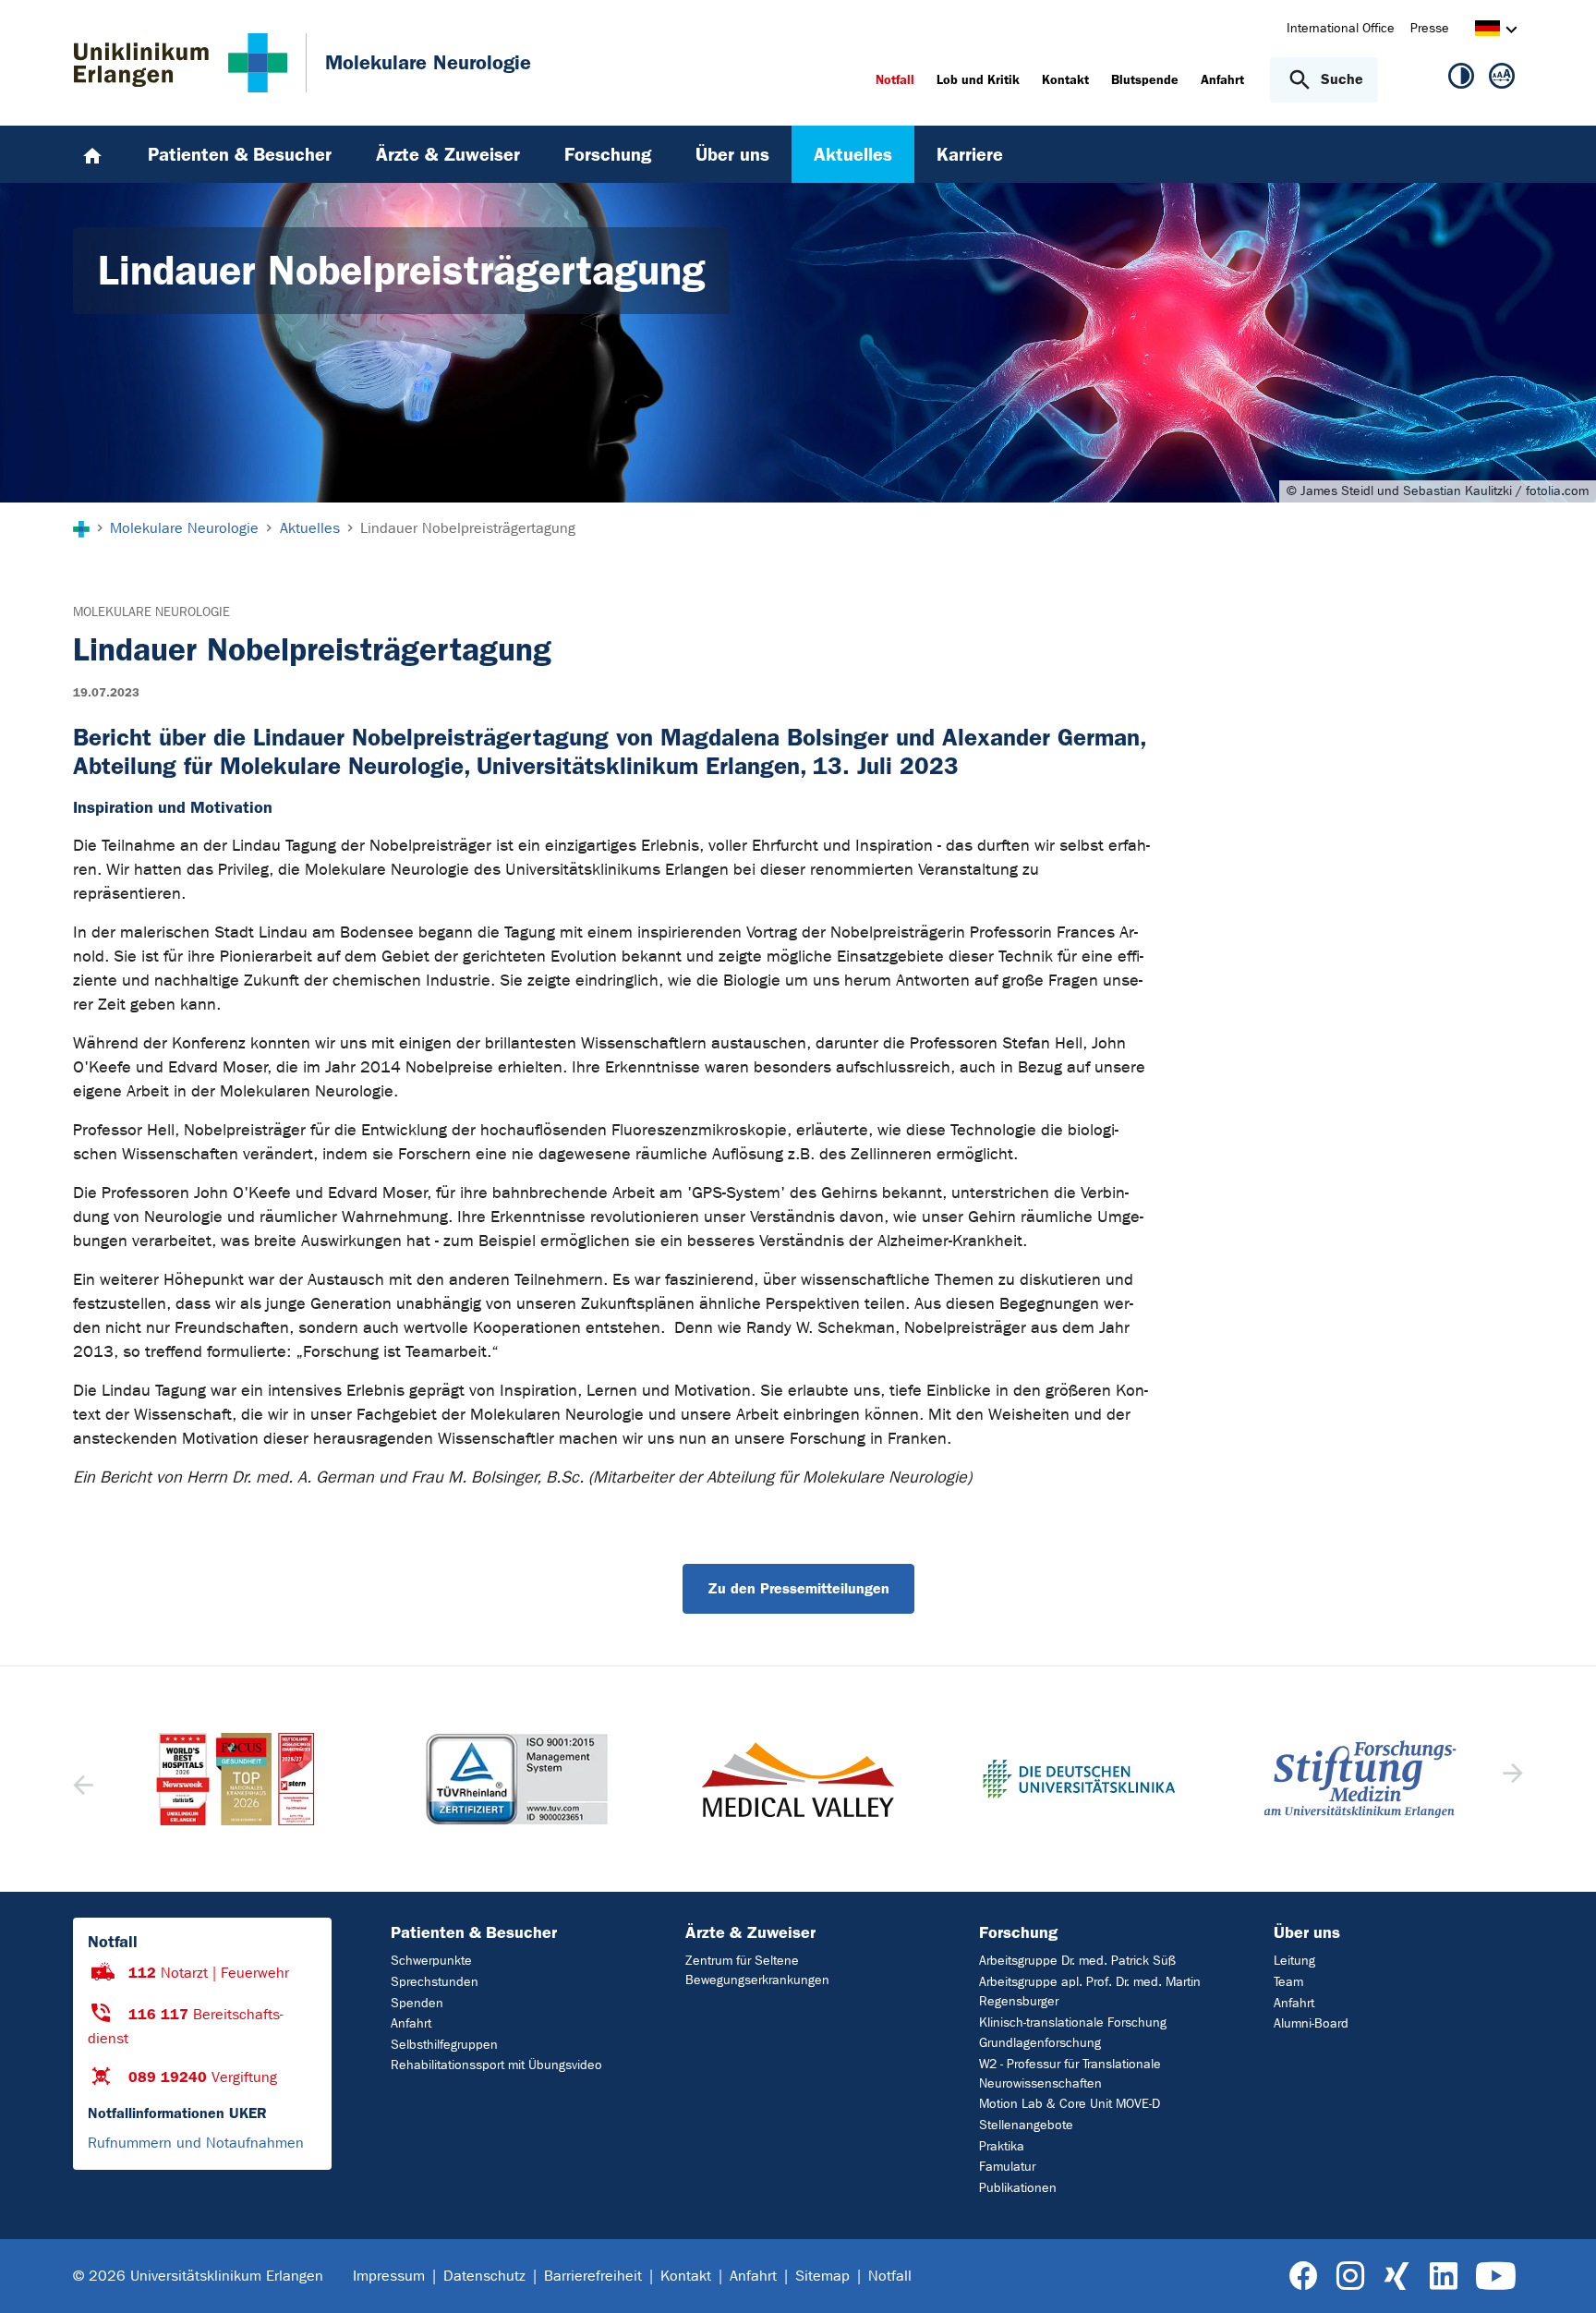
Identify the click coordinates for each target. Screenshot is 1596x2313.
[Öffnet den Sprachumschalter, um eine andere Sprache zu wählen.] (1487, 31)
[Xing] (1396, 2277)
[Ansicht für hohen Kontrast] (1461, 79)
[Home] (92, 154)
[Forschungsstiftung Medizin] (1079, 1779)
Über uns (1307, 1932)
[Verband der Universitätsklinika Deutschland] (798, 1779)
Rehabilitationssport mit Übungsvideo (496, 2065)
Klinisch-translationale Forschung (1073, 2022)
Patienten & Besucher (474, 1932)
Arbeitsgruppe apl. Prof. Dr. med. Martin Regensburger (1090, 1992)
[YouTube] (1496, 2277)
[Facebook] (1304, 2277)
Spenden (417, 2003)
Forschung (1018, 1932)
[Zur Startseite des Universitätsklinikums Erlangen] (181, 63)
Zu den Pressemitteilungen (798, 1588)
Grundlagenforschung (1040, 2043)
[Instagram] (1350, 2277)
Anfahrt (411, 2023)
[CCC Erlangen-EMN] (1360, 1779)
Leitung (1294, 1961)
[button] (1511, 1779)
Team (1288, 1982)
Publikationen (1018, 2188)
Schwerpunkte (431, 1961)
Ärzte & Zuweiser (750, 1932)
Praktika (1002, 2146)
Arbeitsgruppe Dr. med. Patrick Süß (1077, 1961)
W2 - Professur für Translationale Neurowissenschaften (1070, 2074)
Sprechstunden (435, 1982)
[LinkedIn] (1443, 2277)
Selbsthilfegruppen (444, 2045)
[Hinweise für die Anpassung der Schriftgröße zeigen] (1502, 79)
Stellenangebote (1026, 2125)
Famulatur (1007, 2167)
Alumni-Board (1311, 2023)
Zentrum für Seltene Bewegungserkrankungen (757, 1970)
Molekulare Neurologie (151, 612)
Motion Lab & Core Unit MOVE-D (1070, 2104)
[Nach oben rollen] (1560, 2275)
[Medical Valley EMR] (516, 1780)
